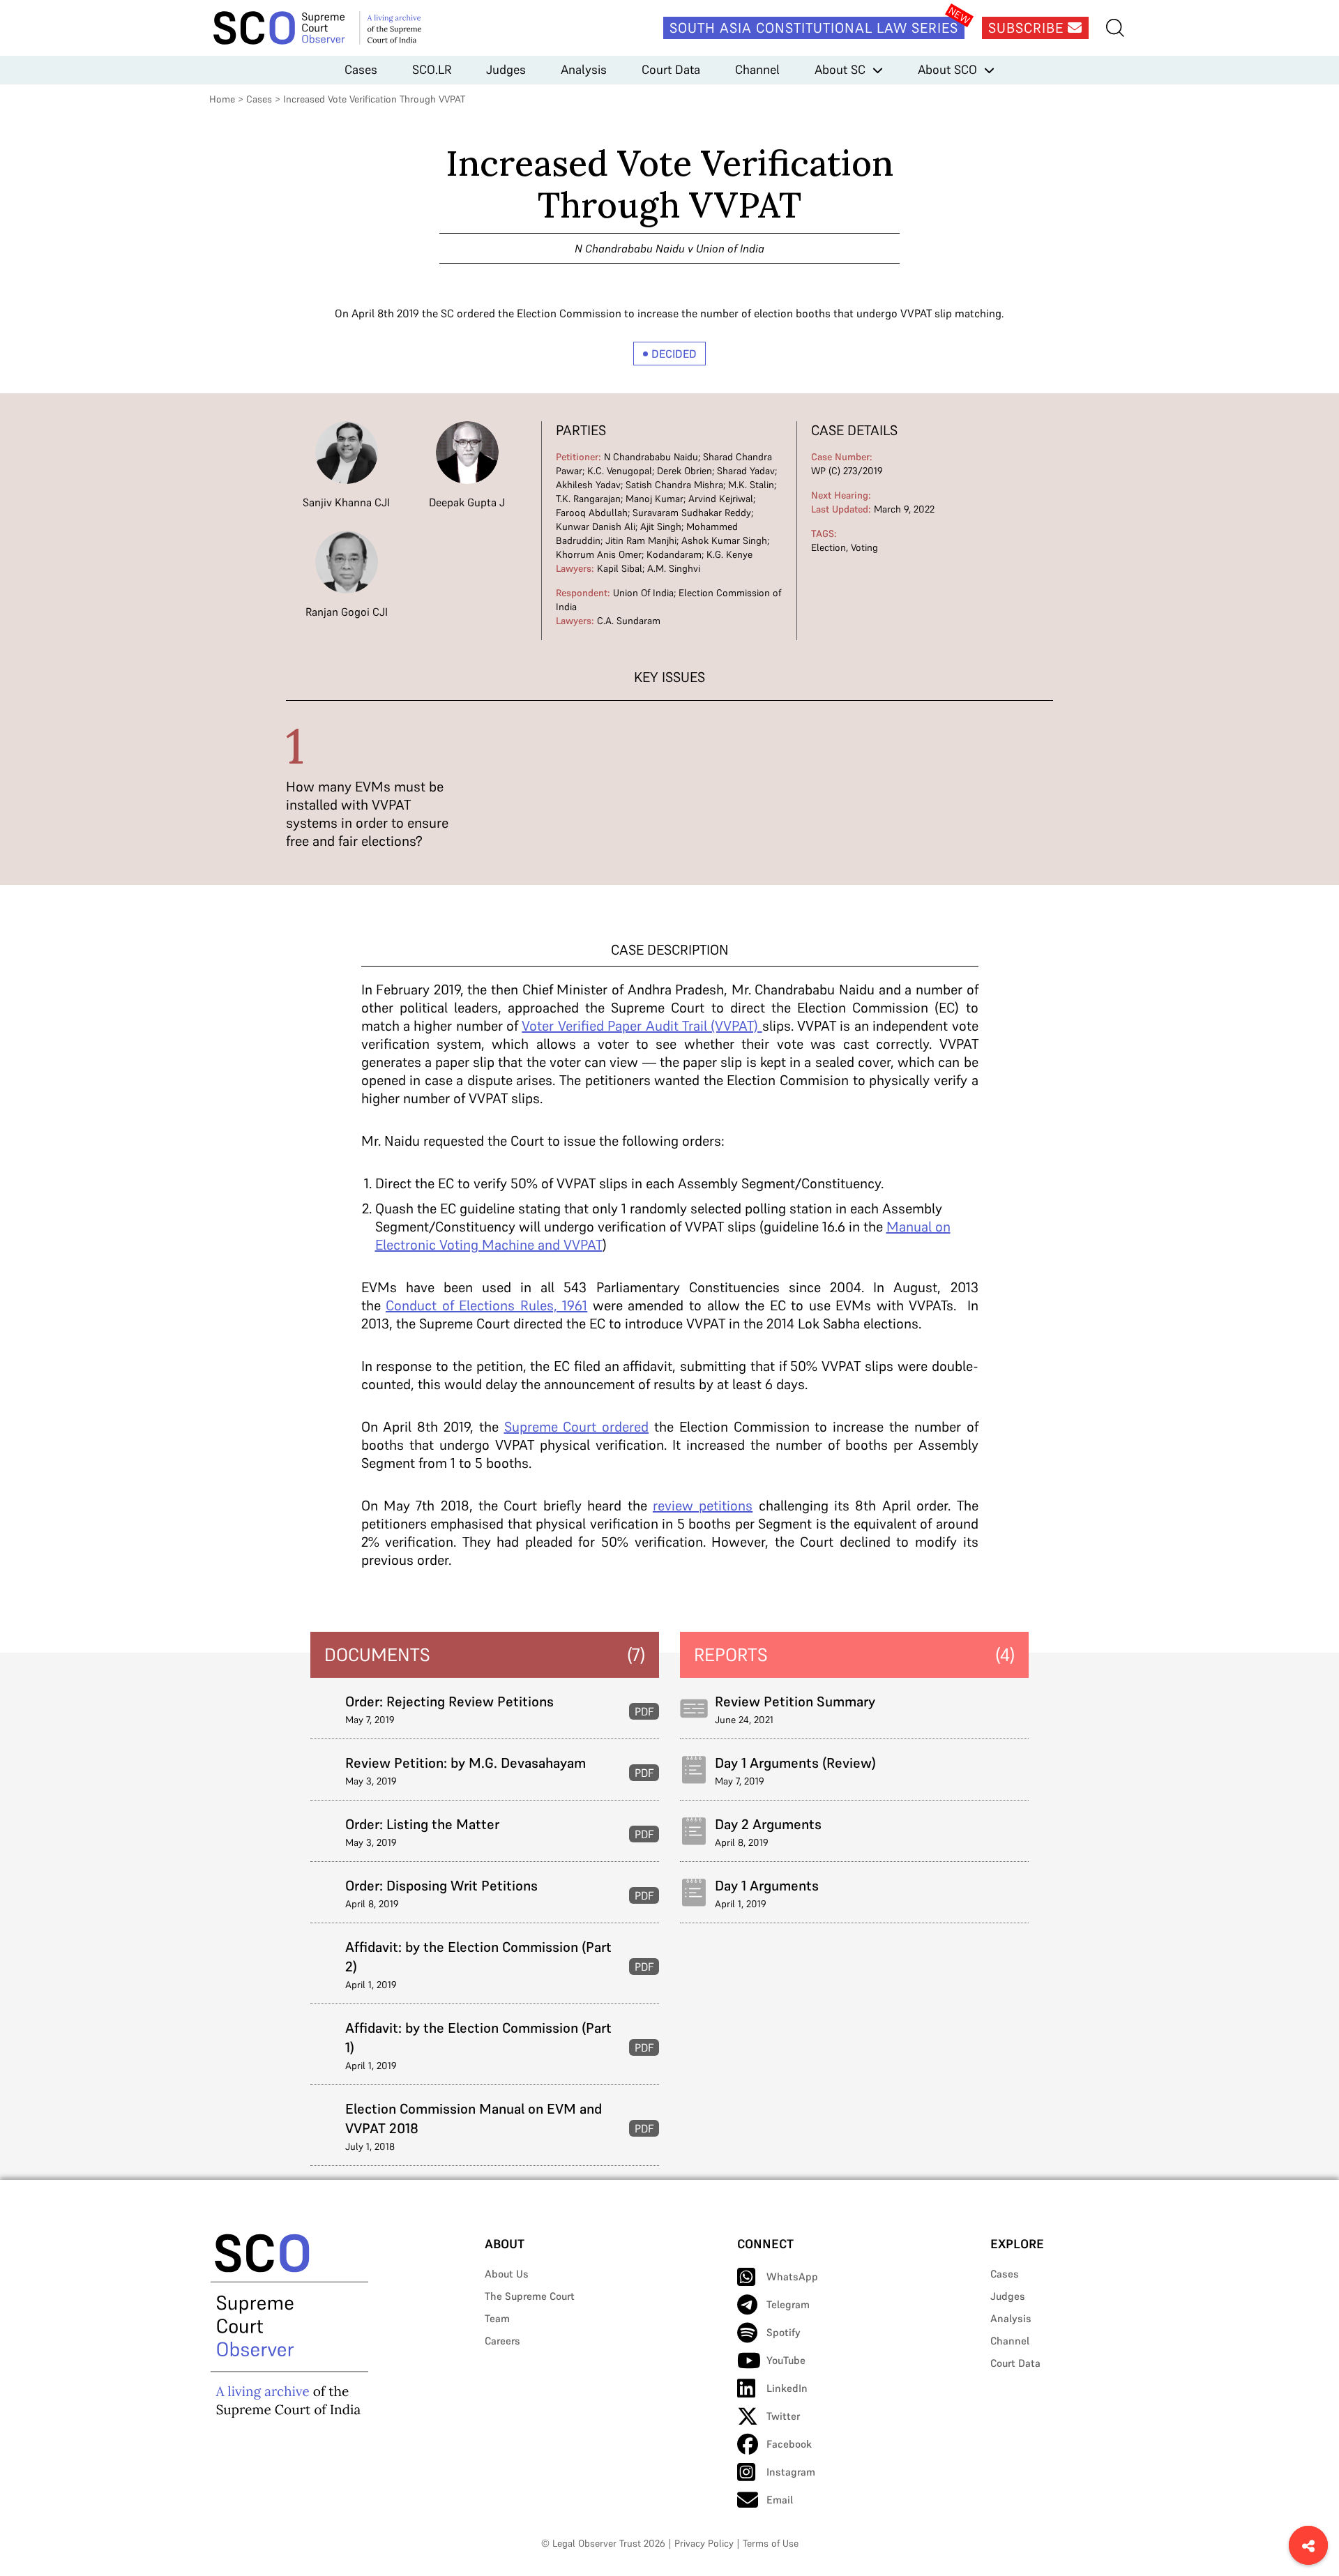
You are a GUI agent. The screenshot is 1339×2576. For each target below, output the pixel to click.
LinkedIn (787, 2388)
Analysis (584, 69)
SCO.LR (432, 69)
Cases (361, 69)
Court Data (671, 69)
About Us (507, 2274)
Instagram (791, 2472)
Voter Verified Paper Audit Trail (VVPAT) (642, 1026)
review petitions (703, 1506)
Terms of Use (771, 2543)
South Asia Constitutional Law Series (814, 28)
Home (222, 99)
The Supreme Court (530, 2296)
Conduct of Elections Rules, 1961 (486, 1305)
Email (780, 2500)
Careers (502, 2341)
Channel (757, 69)
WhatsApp (792, 2276)
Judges (506, 69)
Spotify (784, 2332)
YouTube (786, 2360)
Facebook (789, 2444)
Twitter (783, 2416)
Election (829, 547)
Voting (864, 547)
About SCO (947, 69)
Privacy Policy (704, 2543)
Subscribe (1028, 28)
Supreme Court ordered (577, 1427)
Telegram (788, 2304)
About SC (840, 69)
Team (497, 2318)
